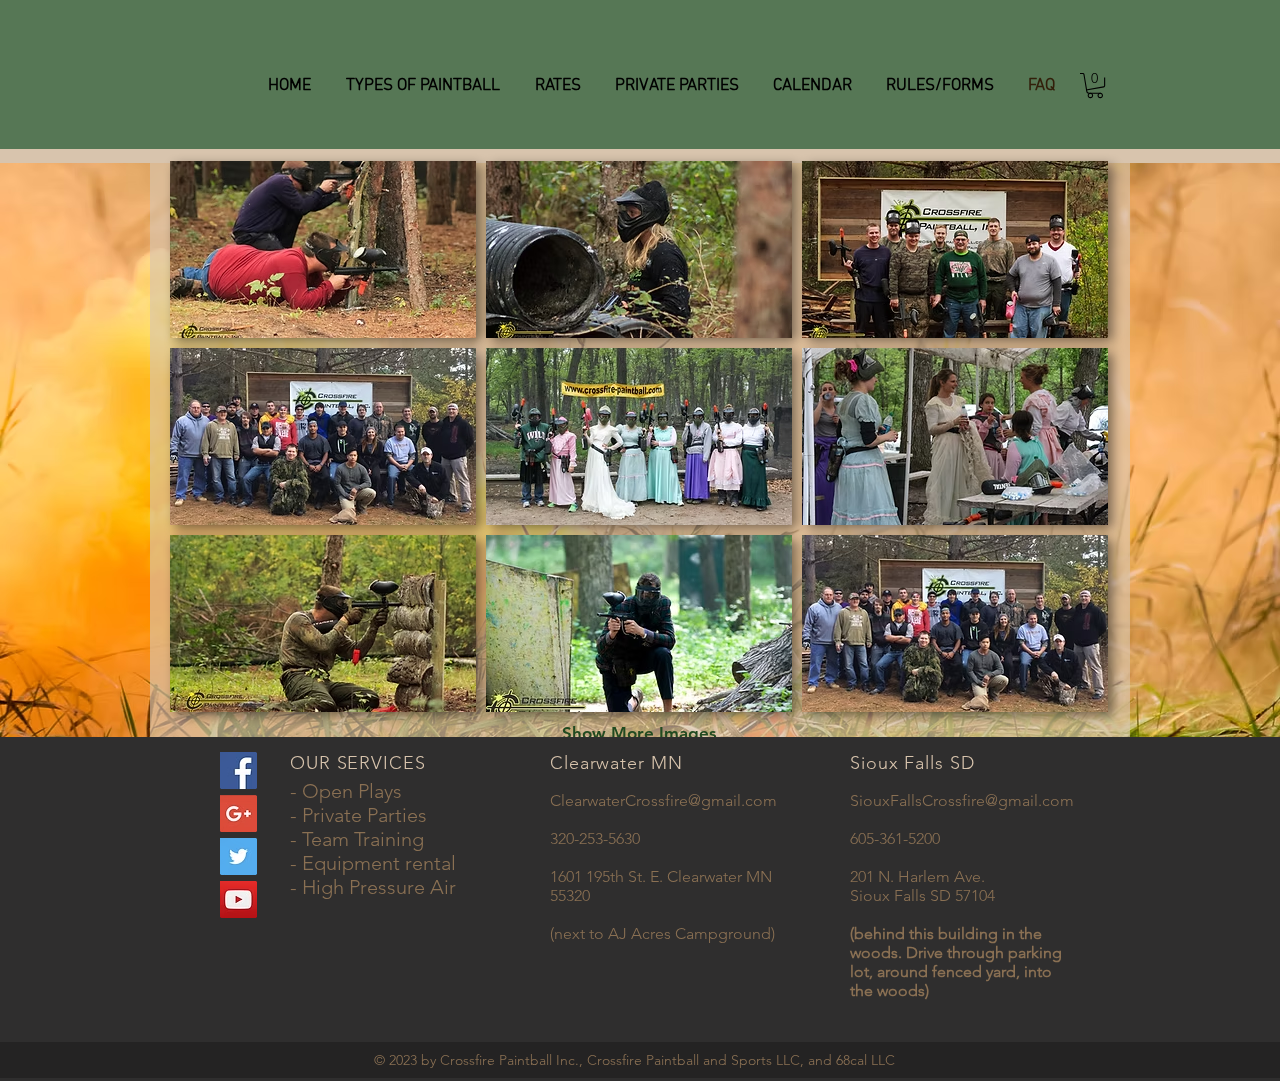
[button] (1095, 85)
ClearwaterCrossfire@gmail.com (663, 800)
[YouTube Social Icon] (238, 899)
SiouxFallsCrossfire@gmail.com (962, 800)
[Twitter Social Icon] (238, 856)
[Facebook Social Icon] (238, 770)
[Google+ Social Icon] (238, 813)
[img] (323, 249)
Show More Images (639, 733)
